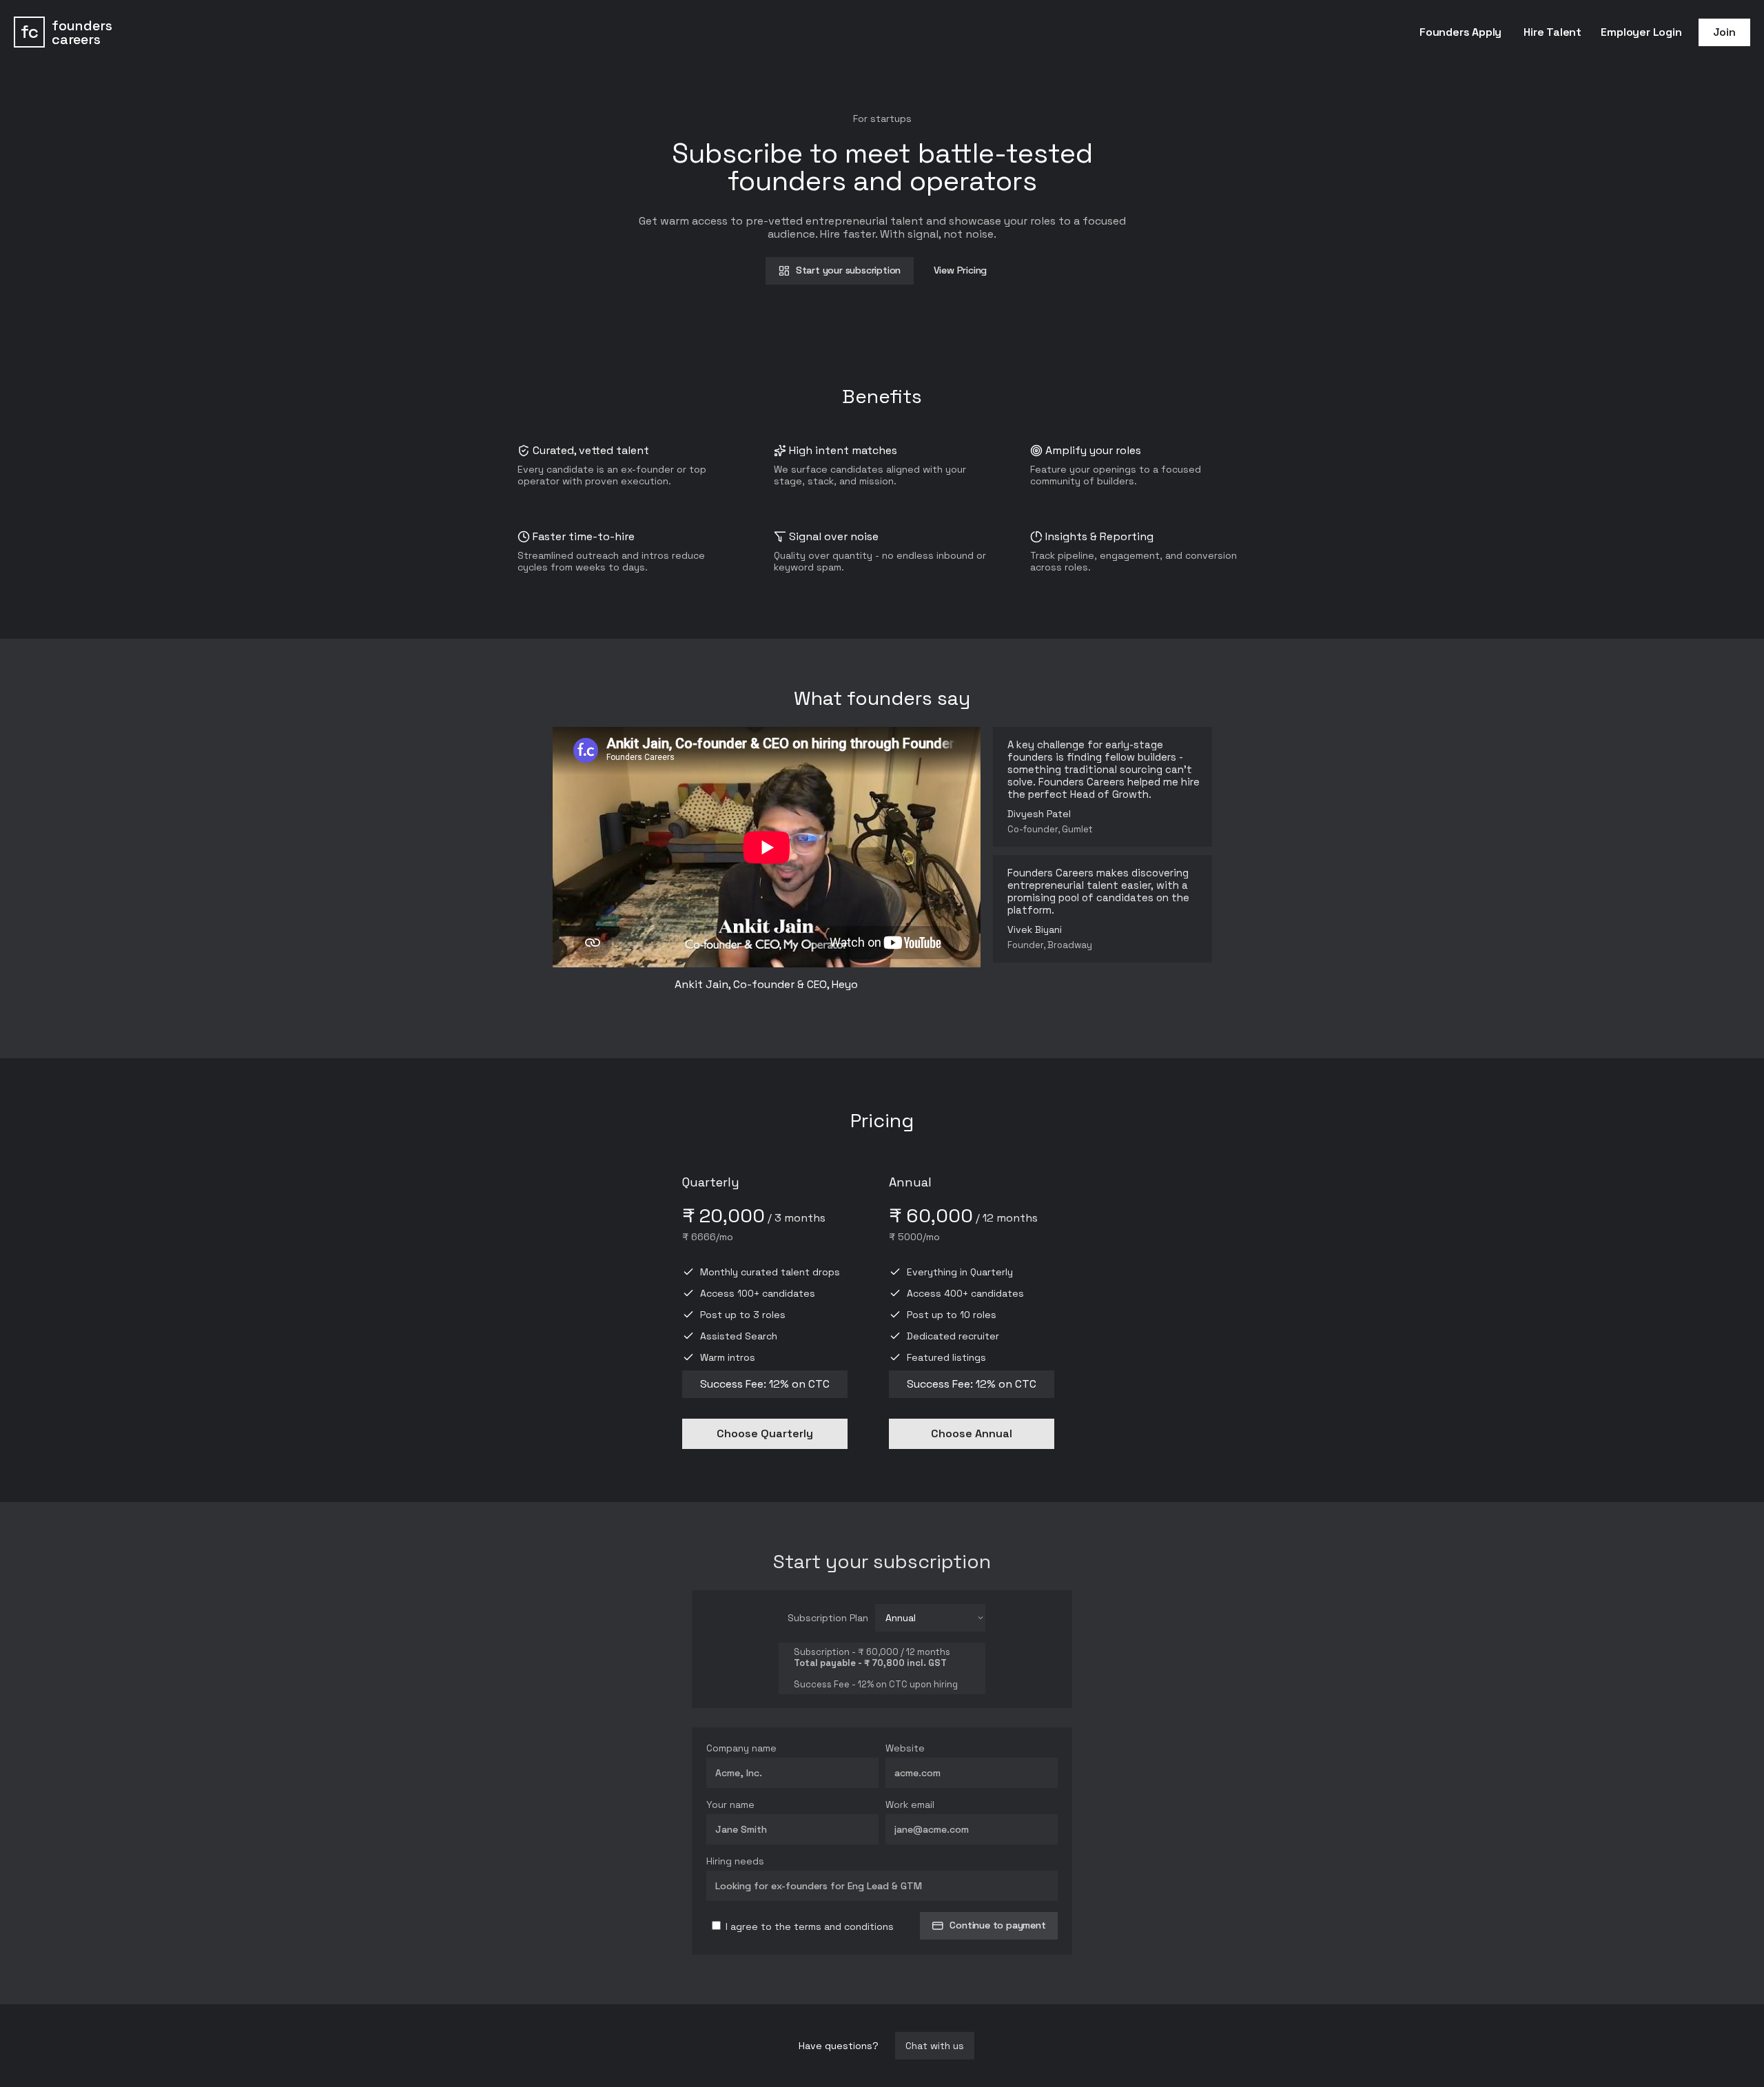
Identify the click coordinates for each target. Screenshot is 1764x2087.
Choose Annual (972, 1433)
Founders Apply (1460, 32)
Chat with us (935, 2046)
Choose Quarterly (765, 1433)
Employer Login (1641, 32)
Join (1724, 32)
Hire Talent (1552, 32)
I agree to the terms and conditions (808, 1926)
